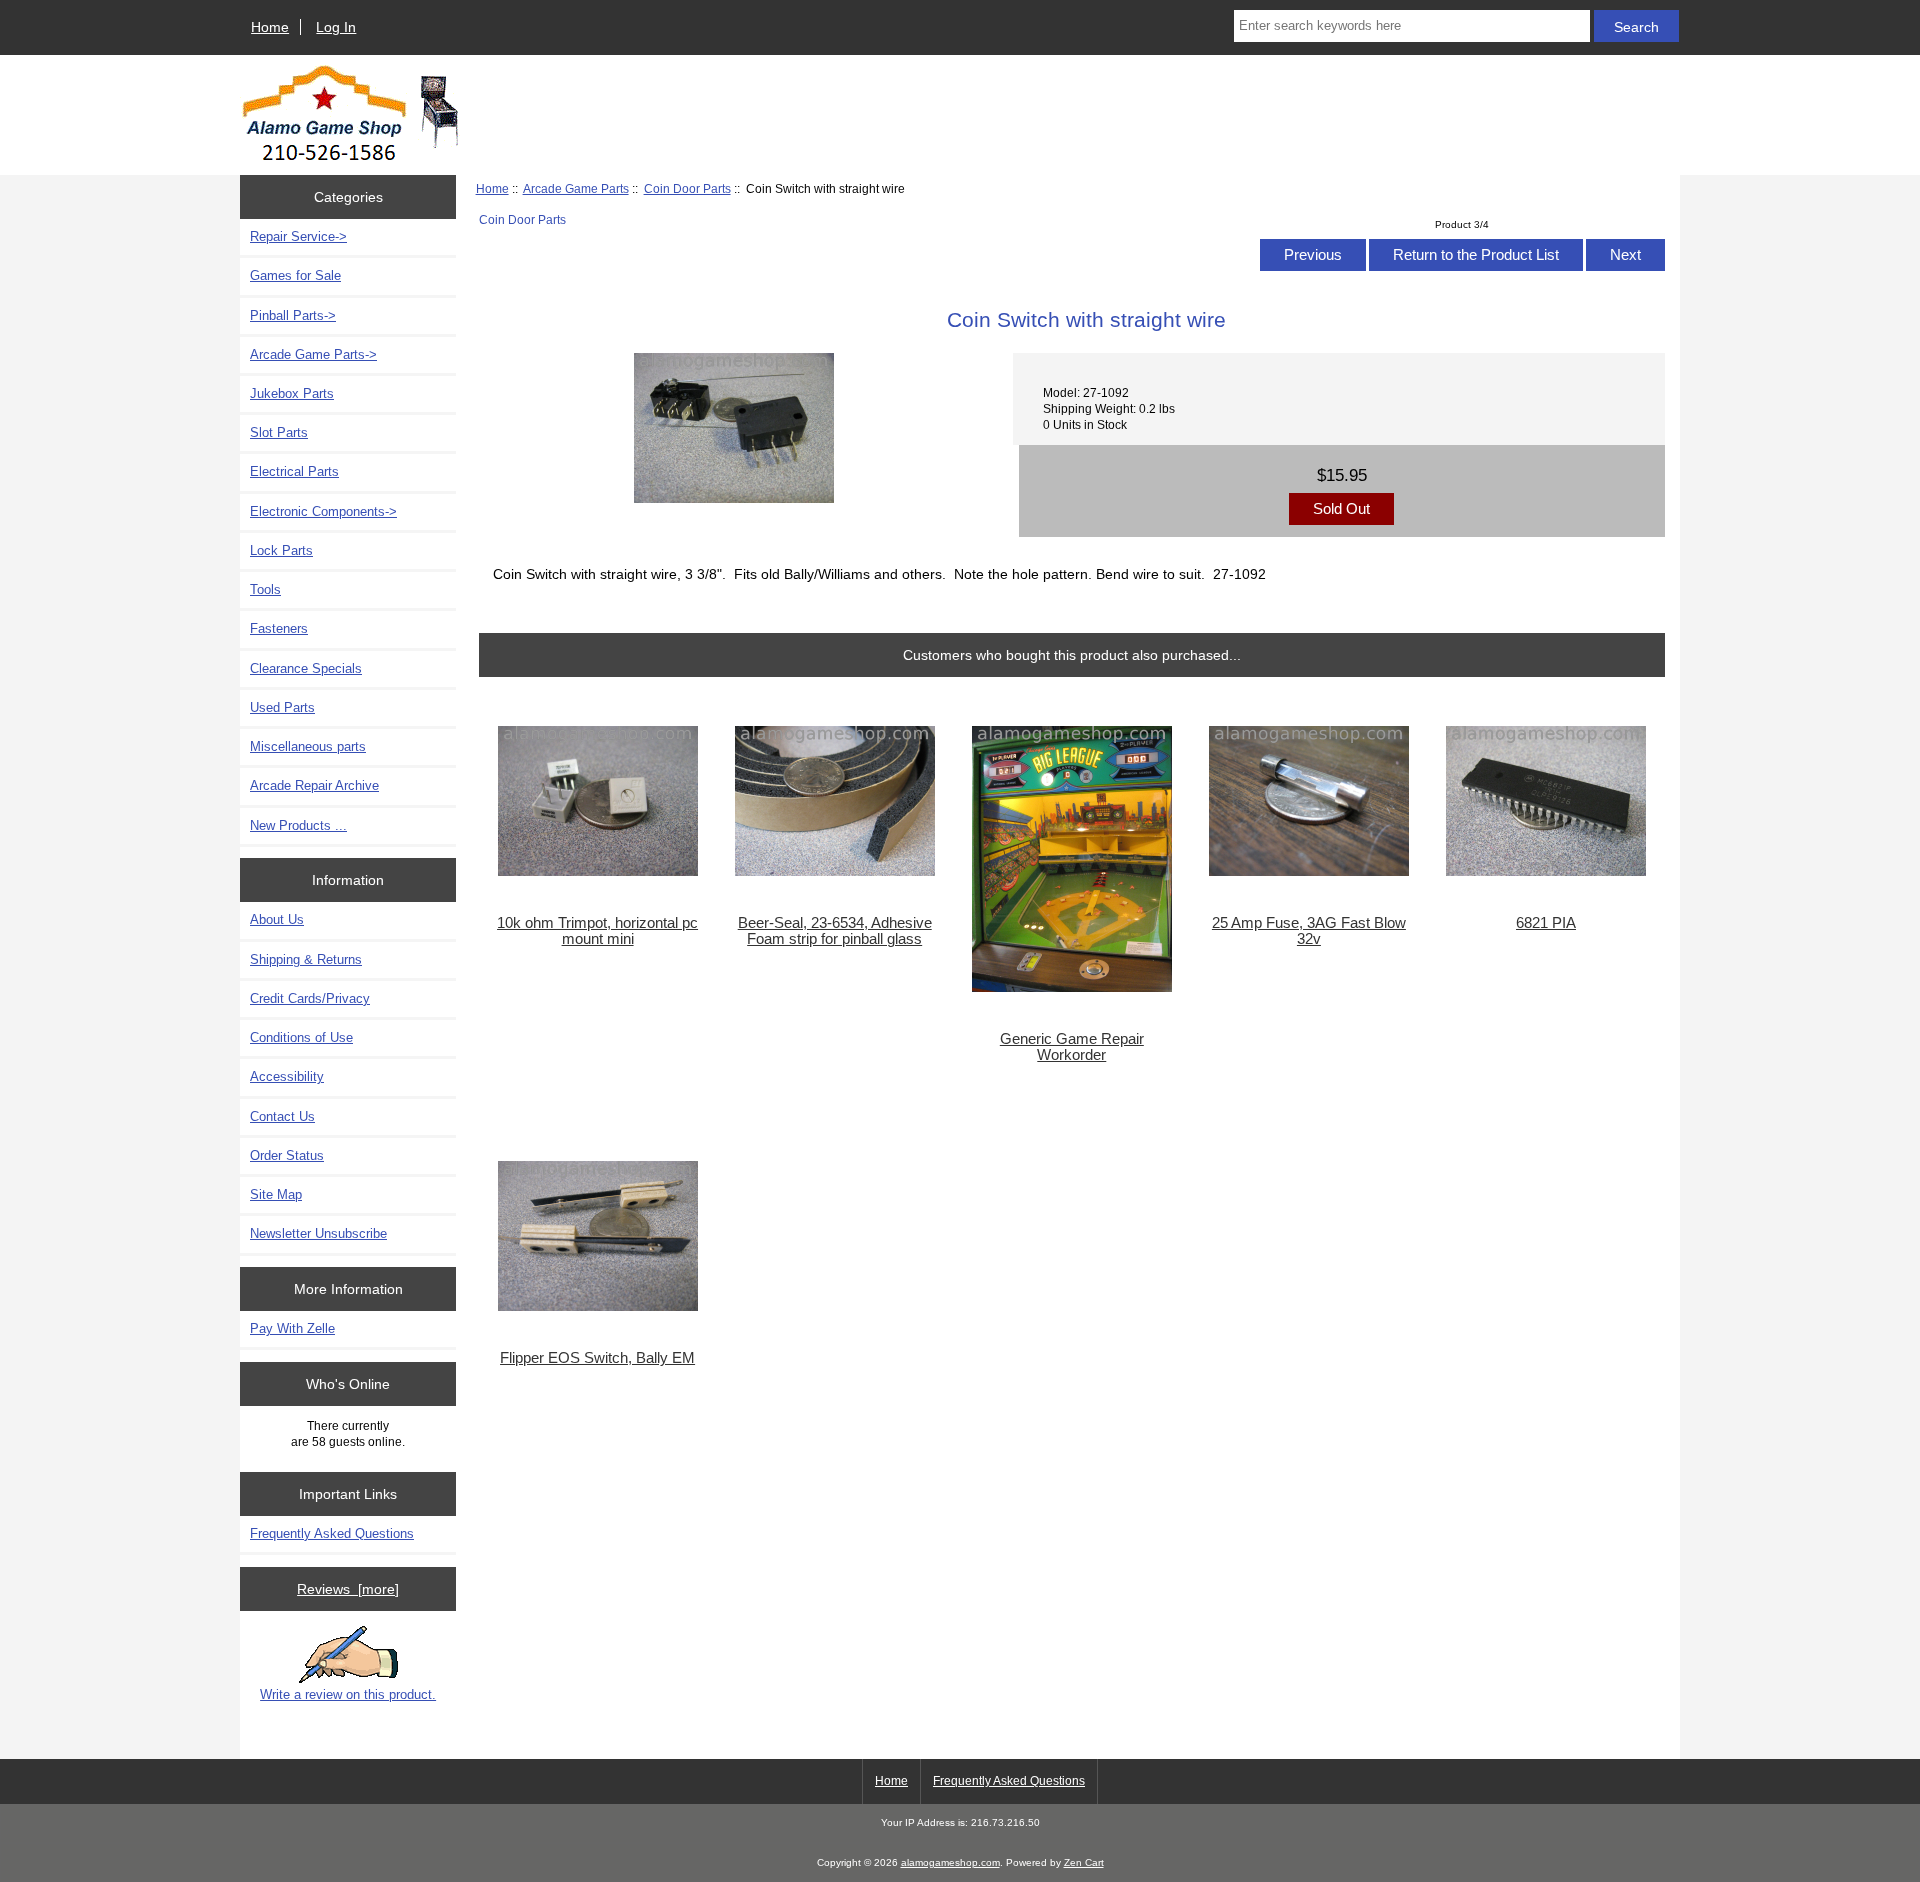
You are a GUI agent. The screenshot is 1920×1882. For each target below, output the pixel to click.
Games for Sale (295, 275)
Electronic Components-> (323, 511)
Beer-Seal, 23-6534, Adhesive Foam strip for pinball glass (835, 931)
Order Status (287, 1155)
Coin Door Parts (687, 188)
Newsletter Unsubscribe (318, 1233)
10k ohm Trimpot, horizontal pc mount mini (597, 931)
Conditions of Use (301, 1037)
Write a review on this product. (348, 1694)
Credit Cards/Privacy (310, 998)
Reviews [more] (348, 1589)
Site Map (276, 1194)
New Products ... (298, 825)
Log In (336, 27)
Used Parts (282, 707)
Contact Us (282, 1116)
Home (270, 27)
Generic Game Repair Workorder (1072, 1047)
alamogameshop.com (950, 1862)
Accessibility (287, 1076)
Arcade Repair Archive (314, 785)
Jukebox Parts (292, 393)
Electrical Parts (294, 471)
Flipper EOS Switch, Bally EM (597, 1358)
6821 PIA (1546, 923)
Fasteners (279, 628)
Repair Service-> (298, 236)
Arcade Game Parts (576, 188)
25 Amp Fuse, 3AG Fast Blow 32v (1309, 931)
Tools (265, 589)
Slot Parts (279, 432)
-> (313, 354)
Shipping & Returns (306, 959)
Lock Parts (281, 550)
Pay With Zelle (292, 1328)
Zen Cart (1084, 1862)
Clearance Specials (306, 668)
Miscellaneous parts (308, 746)
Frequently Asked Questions (332, 1533)
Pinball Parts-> (293, 315)
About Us (277, 919)
